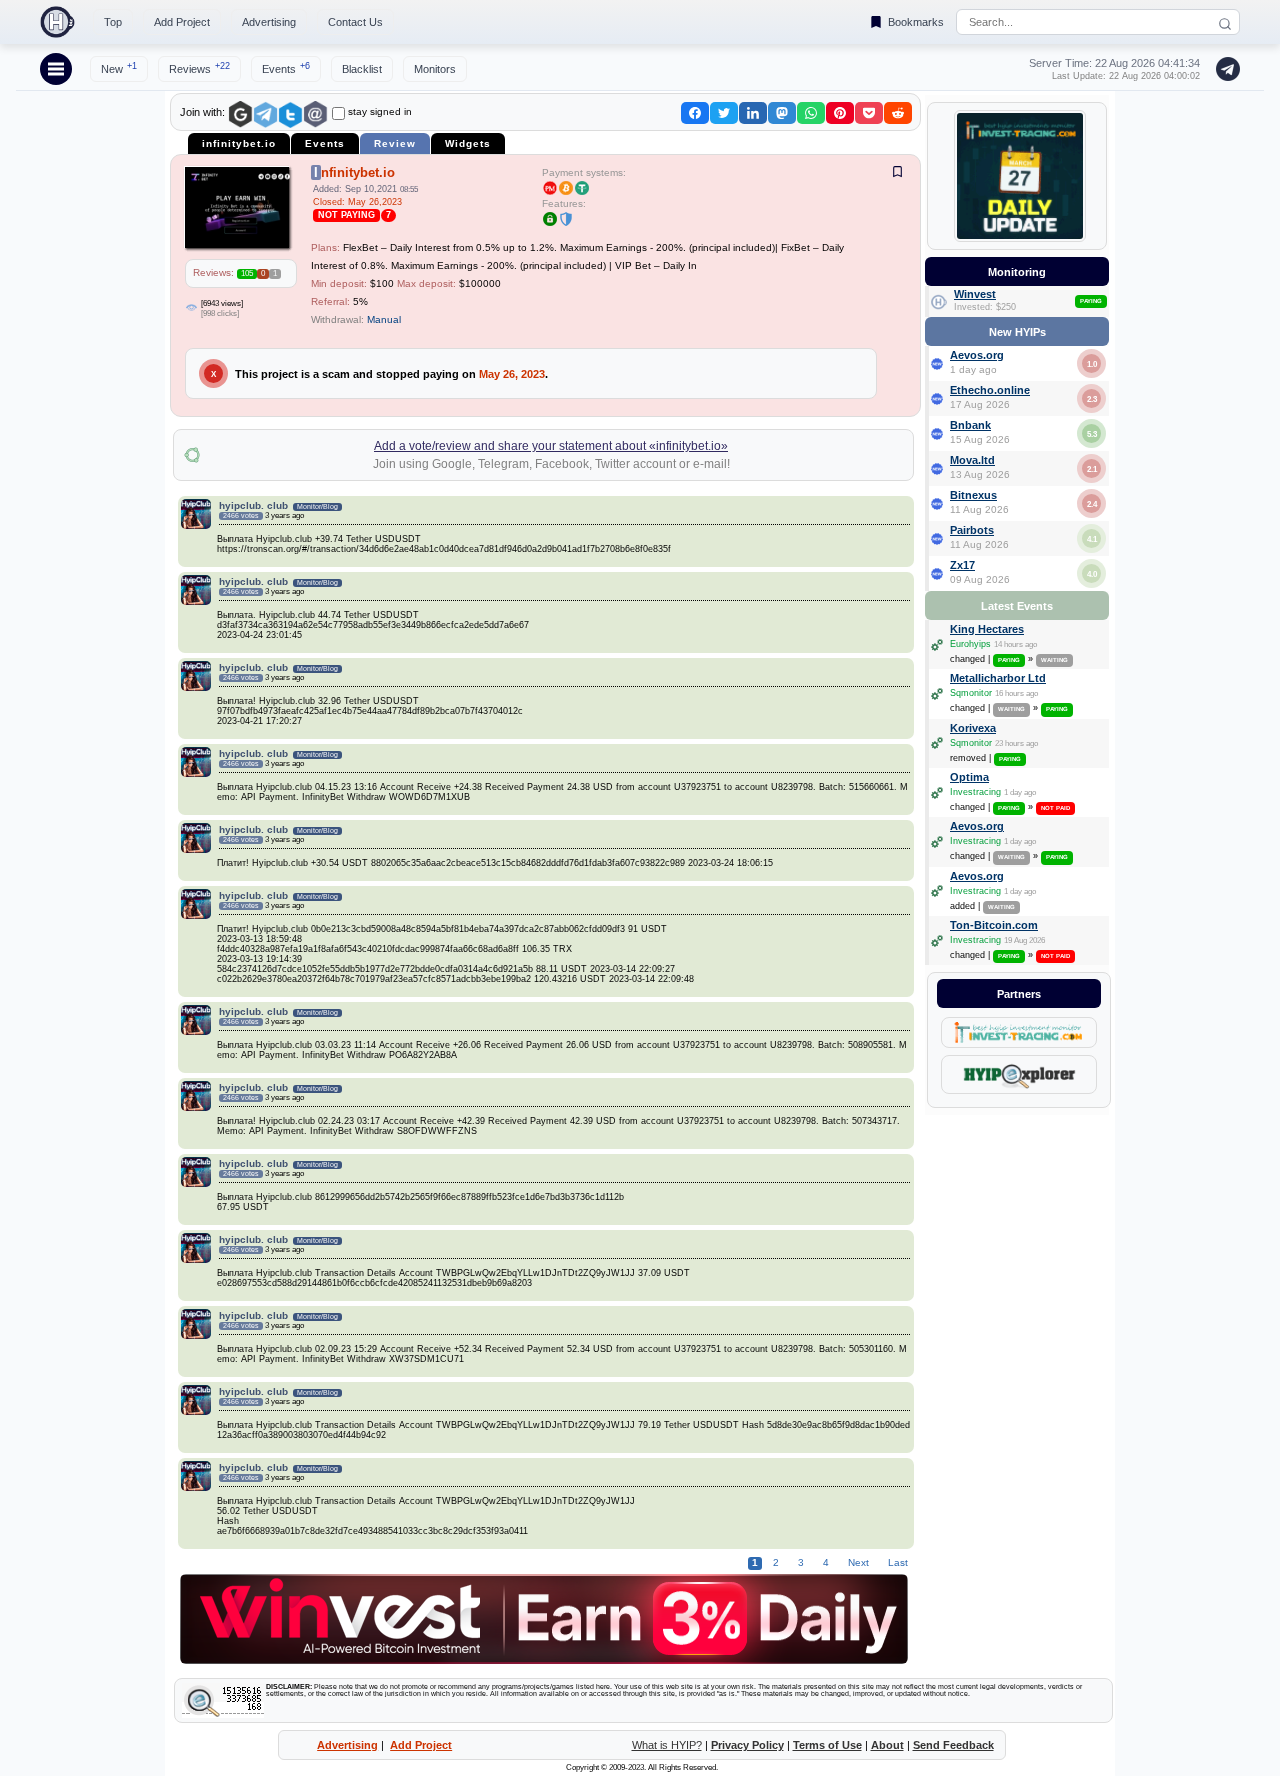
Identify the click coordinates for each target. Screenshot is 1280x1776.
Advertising (269, 22)
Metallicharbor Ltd (998, 678)
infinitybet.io (239, 143)
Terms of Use (827, 1745)
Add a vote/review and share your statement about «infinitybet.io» (551, 446)
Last (896, 1562)
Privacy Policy (747, 1745)
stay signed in (380, 111)
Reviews (199, 68)
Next (858, 1562)
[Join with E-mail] (315, 114)
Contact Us (355, 22)
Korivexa (973, 728)
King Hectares (987, 629)
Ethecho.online (990, 390)
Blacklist (362, 69)
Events (286, 68)
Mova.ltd (972, 460)
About (887, 1745)
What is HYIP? (667, 1745)
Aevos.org (977, 355)
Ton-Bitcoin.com (994, 925)
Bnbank (970, 425)
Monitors (435, 69)
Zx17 (962, 565)
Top (113, 22)
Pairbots (972, 530)
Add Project (182, 22)
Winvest (975, 294)
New (119, 68)
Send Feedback (953, 1745)
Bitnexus (973, 495)
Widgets (468, 143)
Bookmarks (916, 22)
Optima (969, 777)
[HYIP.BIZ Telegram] (1224, 69)
